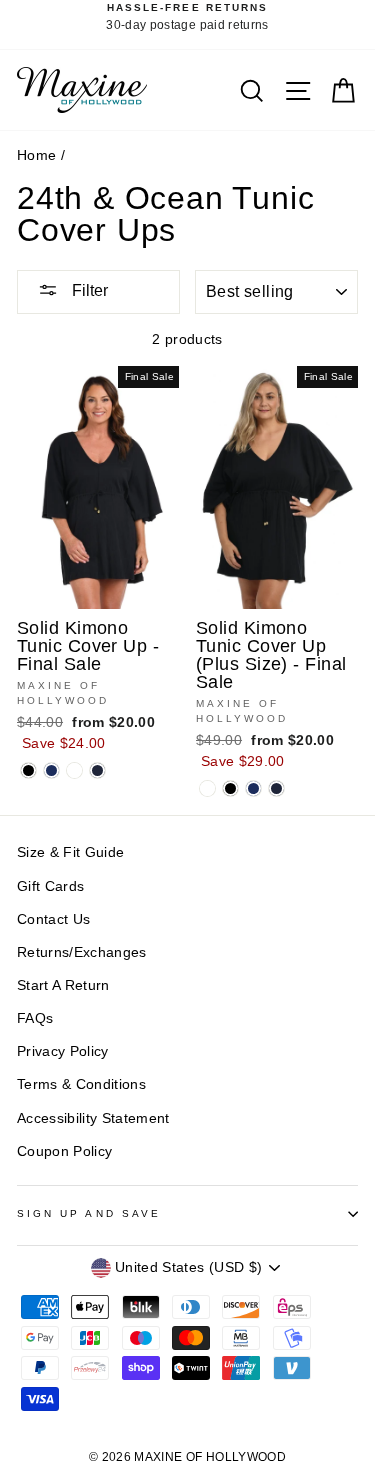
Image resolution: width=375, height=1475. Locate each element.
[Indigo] (97, 770)
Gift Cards (50, 886)
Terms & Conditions (81, 1084)
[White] (74, 770)
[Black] (28, 770)
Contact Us (53, 919)
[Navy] (51, 770)
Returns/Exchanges (82, 952)
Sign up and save (89, 1213)
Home (36, 155)
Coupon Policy (64, 1151)
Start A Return (63, 985)
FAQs (35, 1018)
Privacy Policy (63, 1051)
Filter (88, 290)
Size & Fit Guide (70, 852)
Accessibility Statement (93, 1118)
